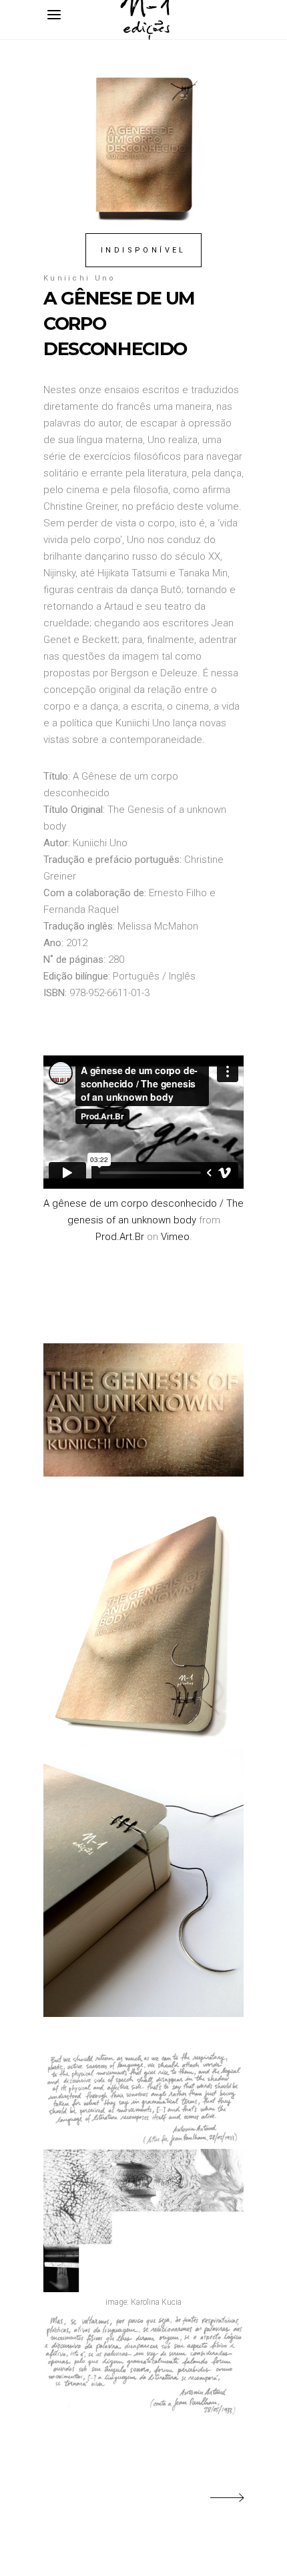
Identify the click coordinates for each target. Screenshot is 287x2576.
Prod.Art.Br (120, 1237)
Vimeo (175, 1237)
